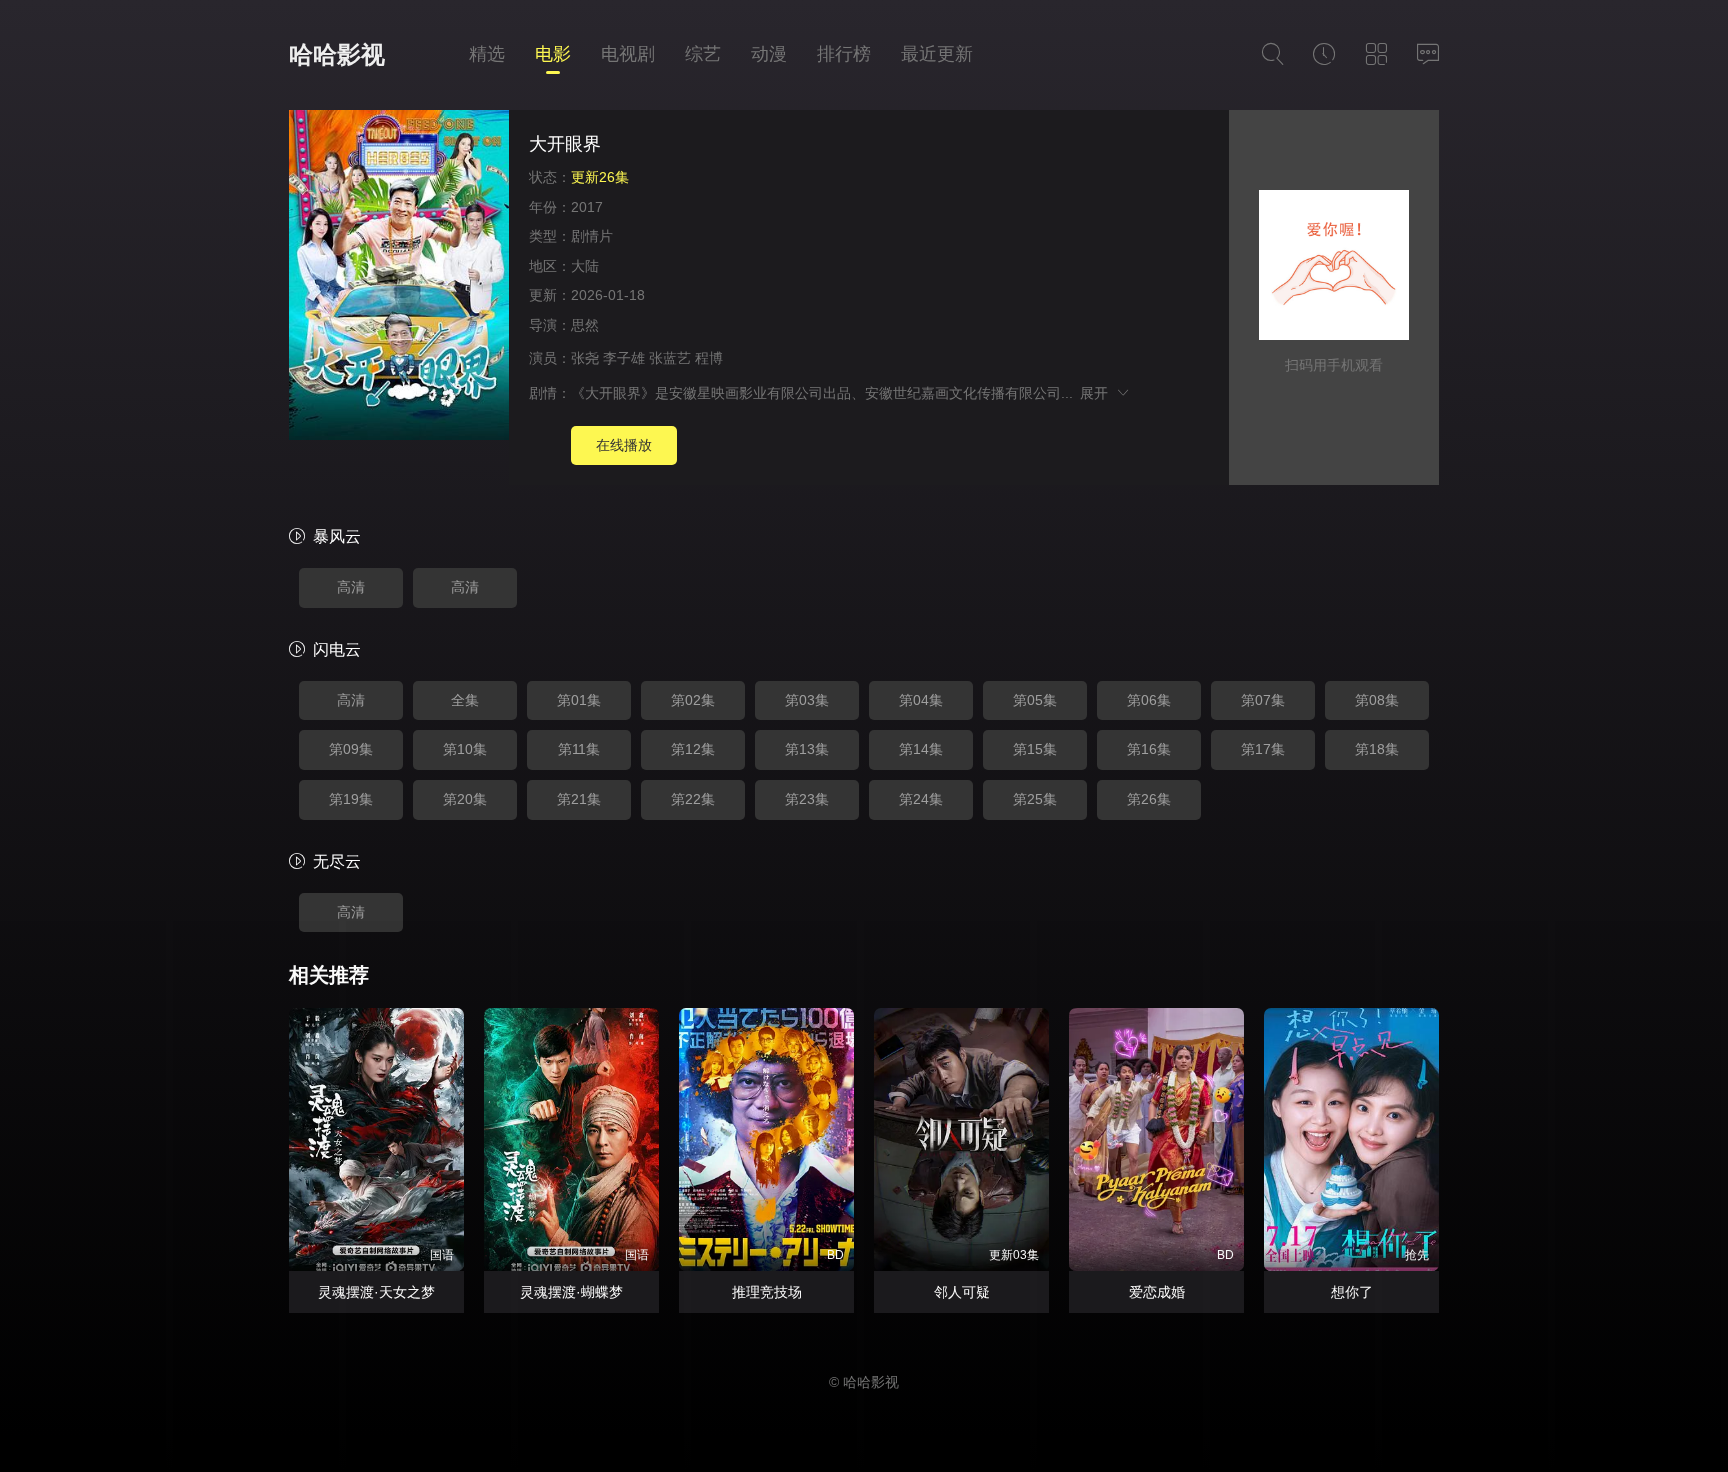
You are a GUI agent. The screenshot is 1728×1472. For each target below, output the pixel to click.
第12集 (693, 749)
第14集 (921, 749)
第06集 (1149, 700)
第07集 (1263, 700)
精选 (487, 54)
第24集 (921, 799)
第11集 (579, 749)
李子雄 (624, 358)
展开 (1097, 393)
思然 (585, 325)
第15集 (1035, 749)
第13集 (807, 749)
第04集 (921, 700)
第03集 (807, 700)
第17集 (1263, 749)
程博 (709, 358)
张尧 (585, 358)
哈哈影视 (337, 54)
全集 (465, 700)
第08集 (1377, 700)
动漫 (769, 54)
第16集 (1149, 749)
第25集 (1035, 799)
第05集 (1035, 700)
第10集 (465, 749)
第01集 (579, 700)
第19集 (351, 799)
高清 (351, 587)
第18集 (1377, 749)
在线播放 (624, 445)
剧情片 (592, 236)
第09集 (351, 749)
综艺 (703, 54)
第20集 (465, 799)
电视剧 (628, 54)
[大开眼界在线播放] (399, 278)
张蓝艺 (670, 358)
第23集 (807, 799)
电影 (553, 54)
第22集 (693, 799)
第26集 (1149, 799)
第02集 (693, 700)
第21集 (579, 799)
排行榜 (844, 54)
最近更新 (937, 54)
